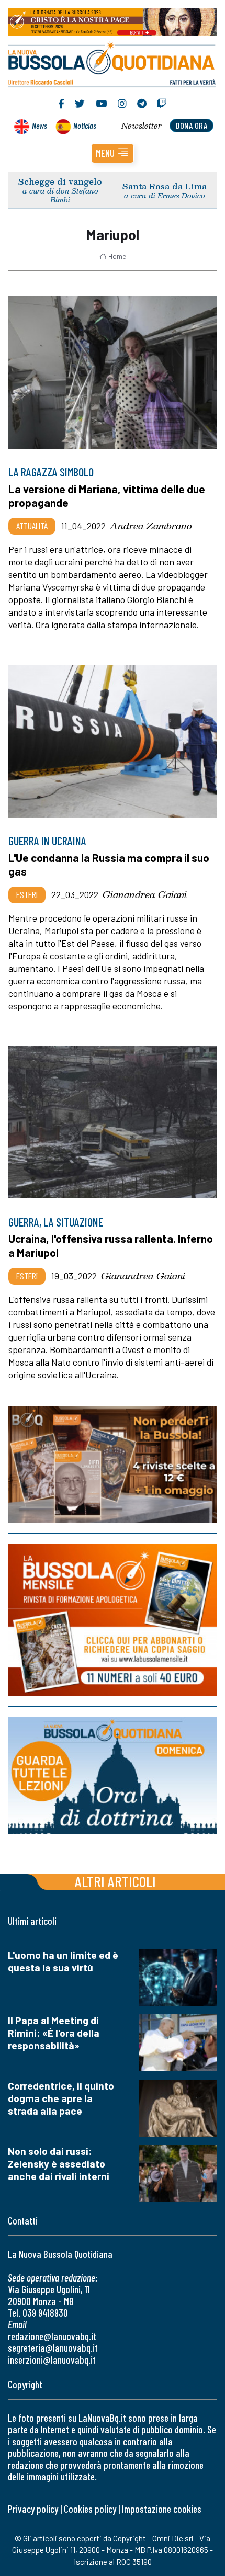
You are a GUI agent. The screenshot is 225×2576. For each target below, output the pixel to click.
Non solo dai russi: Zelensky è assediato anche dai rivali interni (59, 2164)
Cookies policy (90, 2509)
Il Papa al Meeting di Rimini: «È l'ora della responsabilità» (54, 2033)
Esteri (27, 894)
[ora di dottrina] (113, 1775)
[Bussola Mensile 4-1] (113, 1465)
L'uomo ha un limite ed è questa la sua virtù (63, 1961)
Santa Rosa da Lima (165, 186)
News (40, 125)
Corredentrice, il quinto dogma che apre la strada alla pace (61, 2098)
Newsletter (142, 126)
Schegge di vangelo (60, 181)
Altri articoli (115, 1881)
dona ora (192, 125)
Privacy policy (33, 2509)
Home (117, 256)
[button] (113, 153)
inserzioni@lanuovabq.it (52, 2360)
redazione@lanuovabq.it (52, 2336)
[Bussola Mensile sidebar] (113, 1620)
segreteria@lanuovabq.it (53, 2348)
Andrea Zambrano (151, 526)
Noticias (85, 125)
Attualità (32, 526)
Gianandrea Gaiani (145, 894)
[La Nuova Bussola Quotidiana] (113, 63)
